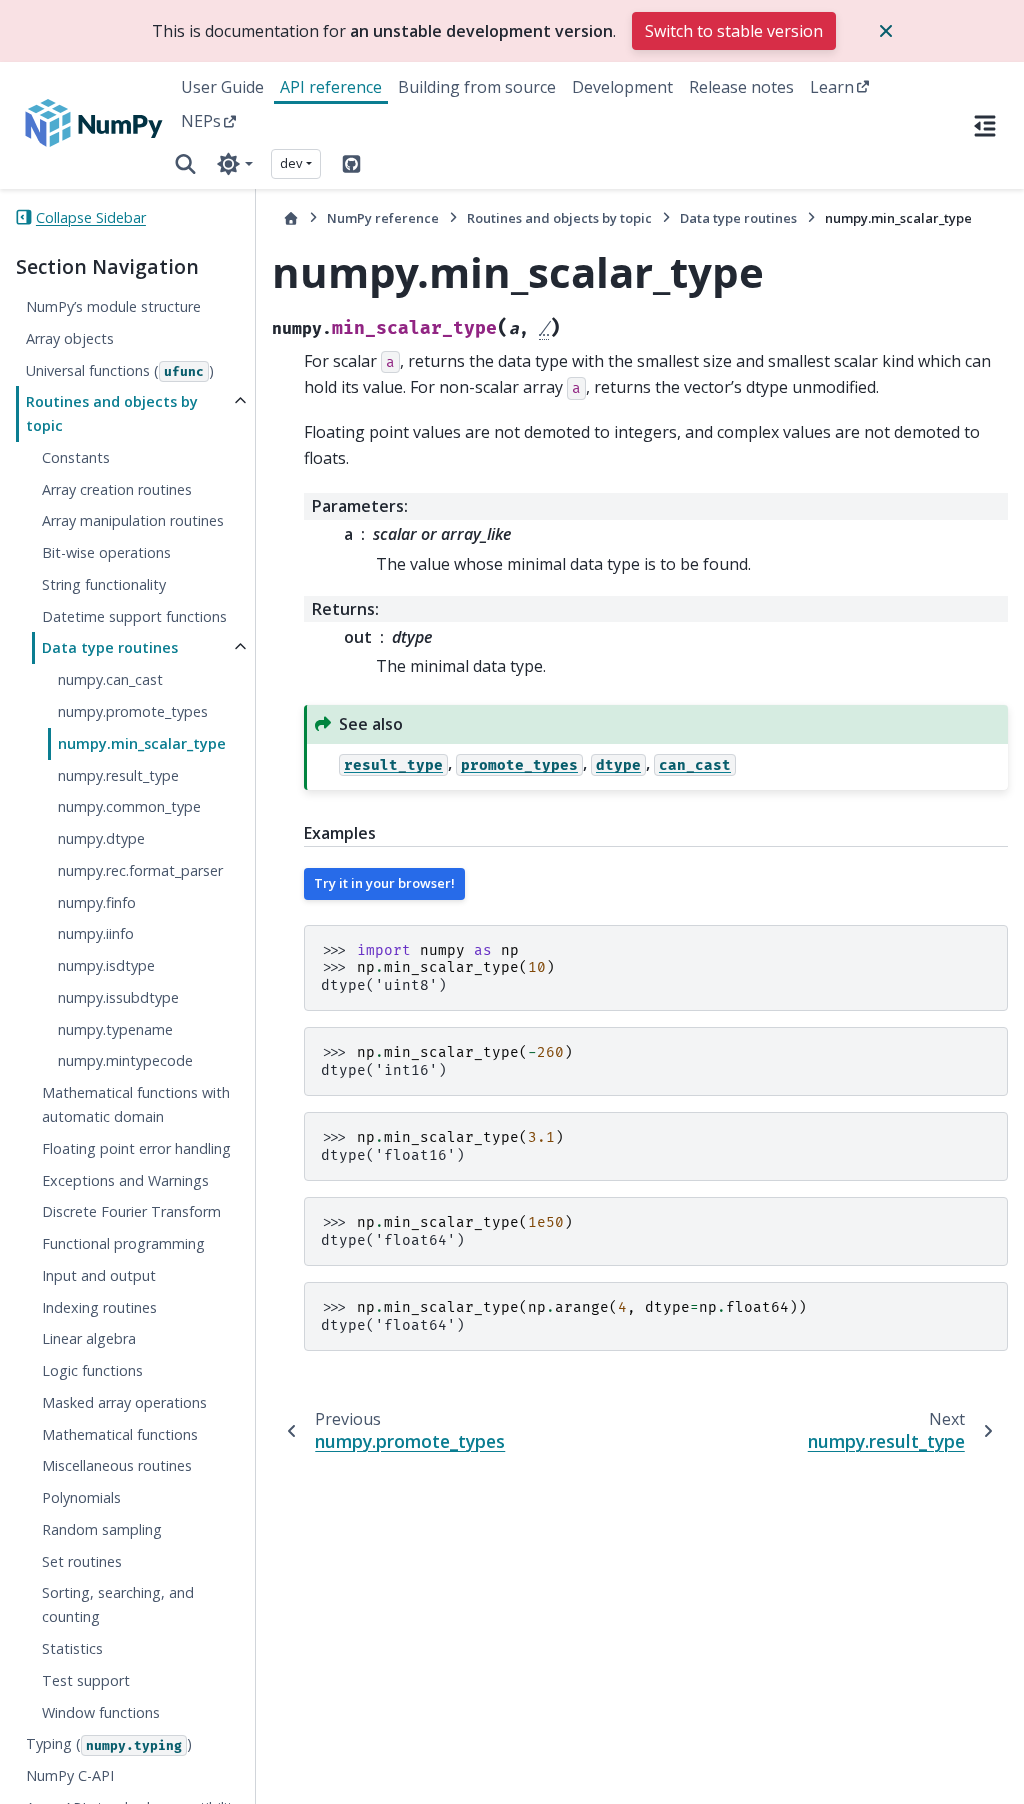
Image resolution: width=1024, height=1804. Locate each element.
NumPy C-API (70, 1775)
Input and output (99, 1275)
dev (291, 163)
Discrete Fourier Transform (131, 1211)
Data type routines (110, 647)
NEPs (201, 121)
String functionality (104, 584)
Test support (86, 1680)
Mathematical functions (120, 1434)
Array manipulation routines (133, 520)
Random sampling (102, 1529)
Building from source (477, 87)
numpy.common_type (129, 806)
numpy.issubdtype (118, 997)
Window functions (101, 1712)
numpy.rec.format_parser (140, 870)
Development (622, 87)
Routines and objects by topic (112, 413)
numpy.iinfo (96, 933)
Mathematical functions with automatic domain (136, 1104)
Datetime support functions (134, 616)
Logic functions (92, 1370)
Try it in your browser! (384, 883)
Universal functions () (120, 370)
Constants (76, 457)
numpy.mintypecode (125, 1060)
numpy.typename (115, 1029)
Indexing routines (99, 1307)
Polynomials (81, 1497)
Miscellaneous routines (117, 1465)
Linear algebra (89, 1338)
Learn (832, 87)
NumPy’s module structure (113, 306)
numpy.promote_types (133, 711)
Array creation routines (117, 489)
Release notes (741, 87)
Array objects (70, 338)
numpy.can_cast (110, 679)
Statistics (72, 1648)
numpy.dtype (101, 838)
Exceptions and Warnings (125, 1180)
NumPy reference (383, 218)
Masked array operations (124, 1402)
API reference (331, 87)
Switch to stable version (734, 31)
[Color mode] (234, 164)
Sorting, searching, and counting (118, 1604)
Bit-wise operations (106, 552)
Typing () (109, 1743)
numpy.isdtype (106, 965)
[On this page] (985, 125)
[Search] (185, 164)
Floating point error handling (136, 1148)
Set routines (82, 1561)
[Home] (291, 218)
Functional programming (123, 1243)
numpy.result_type (118, 775)
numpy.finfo (97, 902)
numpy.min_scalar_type (142, 743)
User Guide (222, 87)
